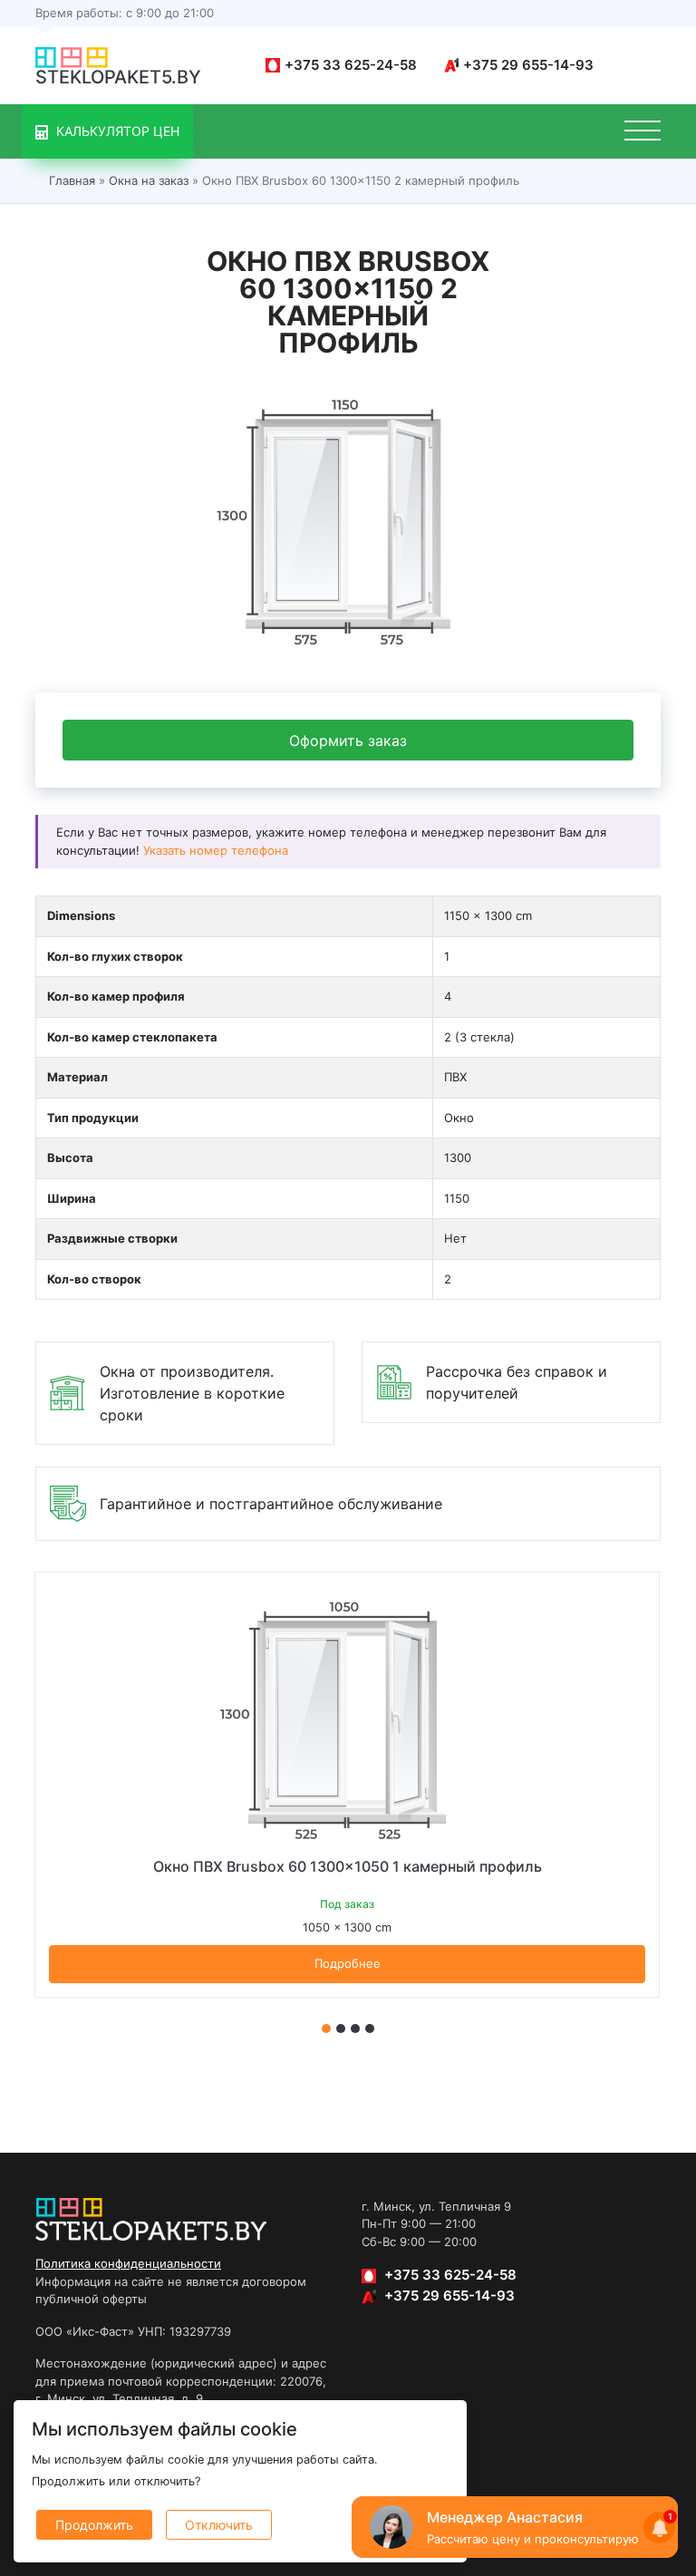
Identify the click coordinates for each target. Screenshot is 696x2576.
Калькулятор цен (116, 131)
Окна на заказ (149, 180)
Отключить (219, 2525)
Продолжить (94, 2525)
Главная (72, 180)
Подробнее (348, 1963)
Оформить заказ (348, 741)
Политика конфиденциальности (128, 2263)
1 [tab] (326, 2029)
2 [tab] (341, 2029)
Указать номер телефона (216, 850)
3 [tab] (355, 2029)
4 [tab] (370, 2029)
